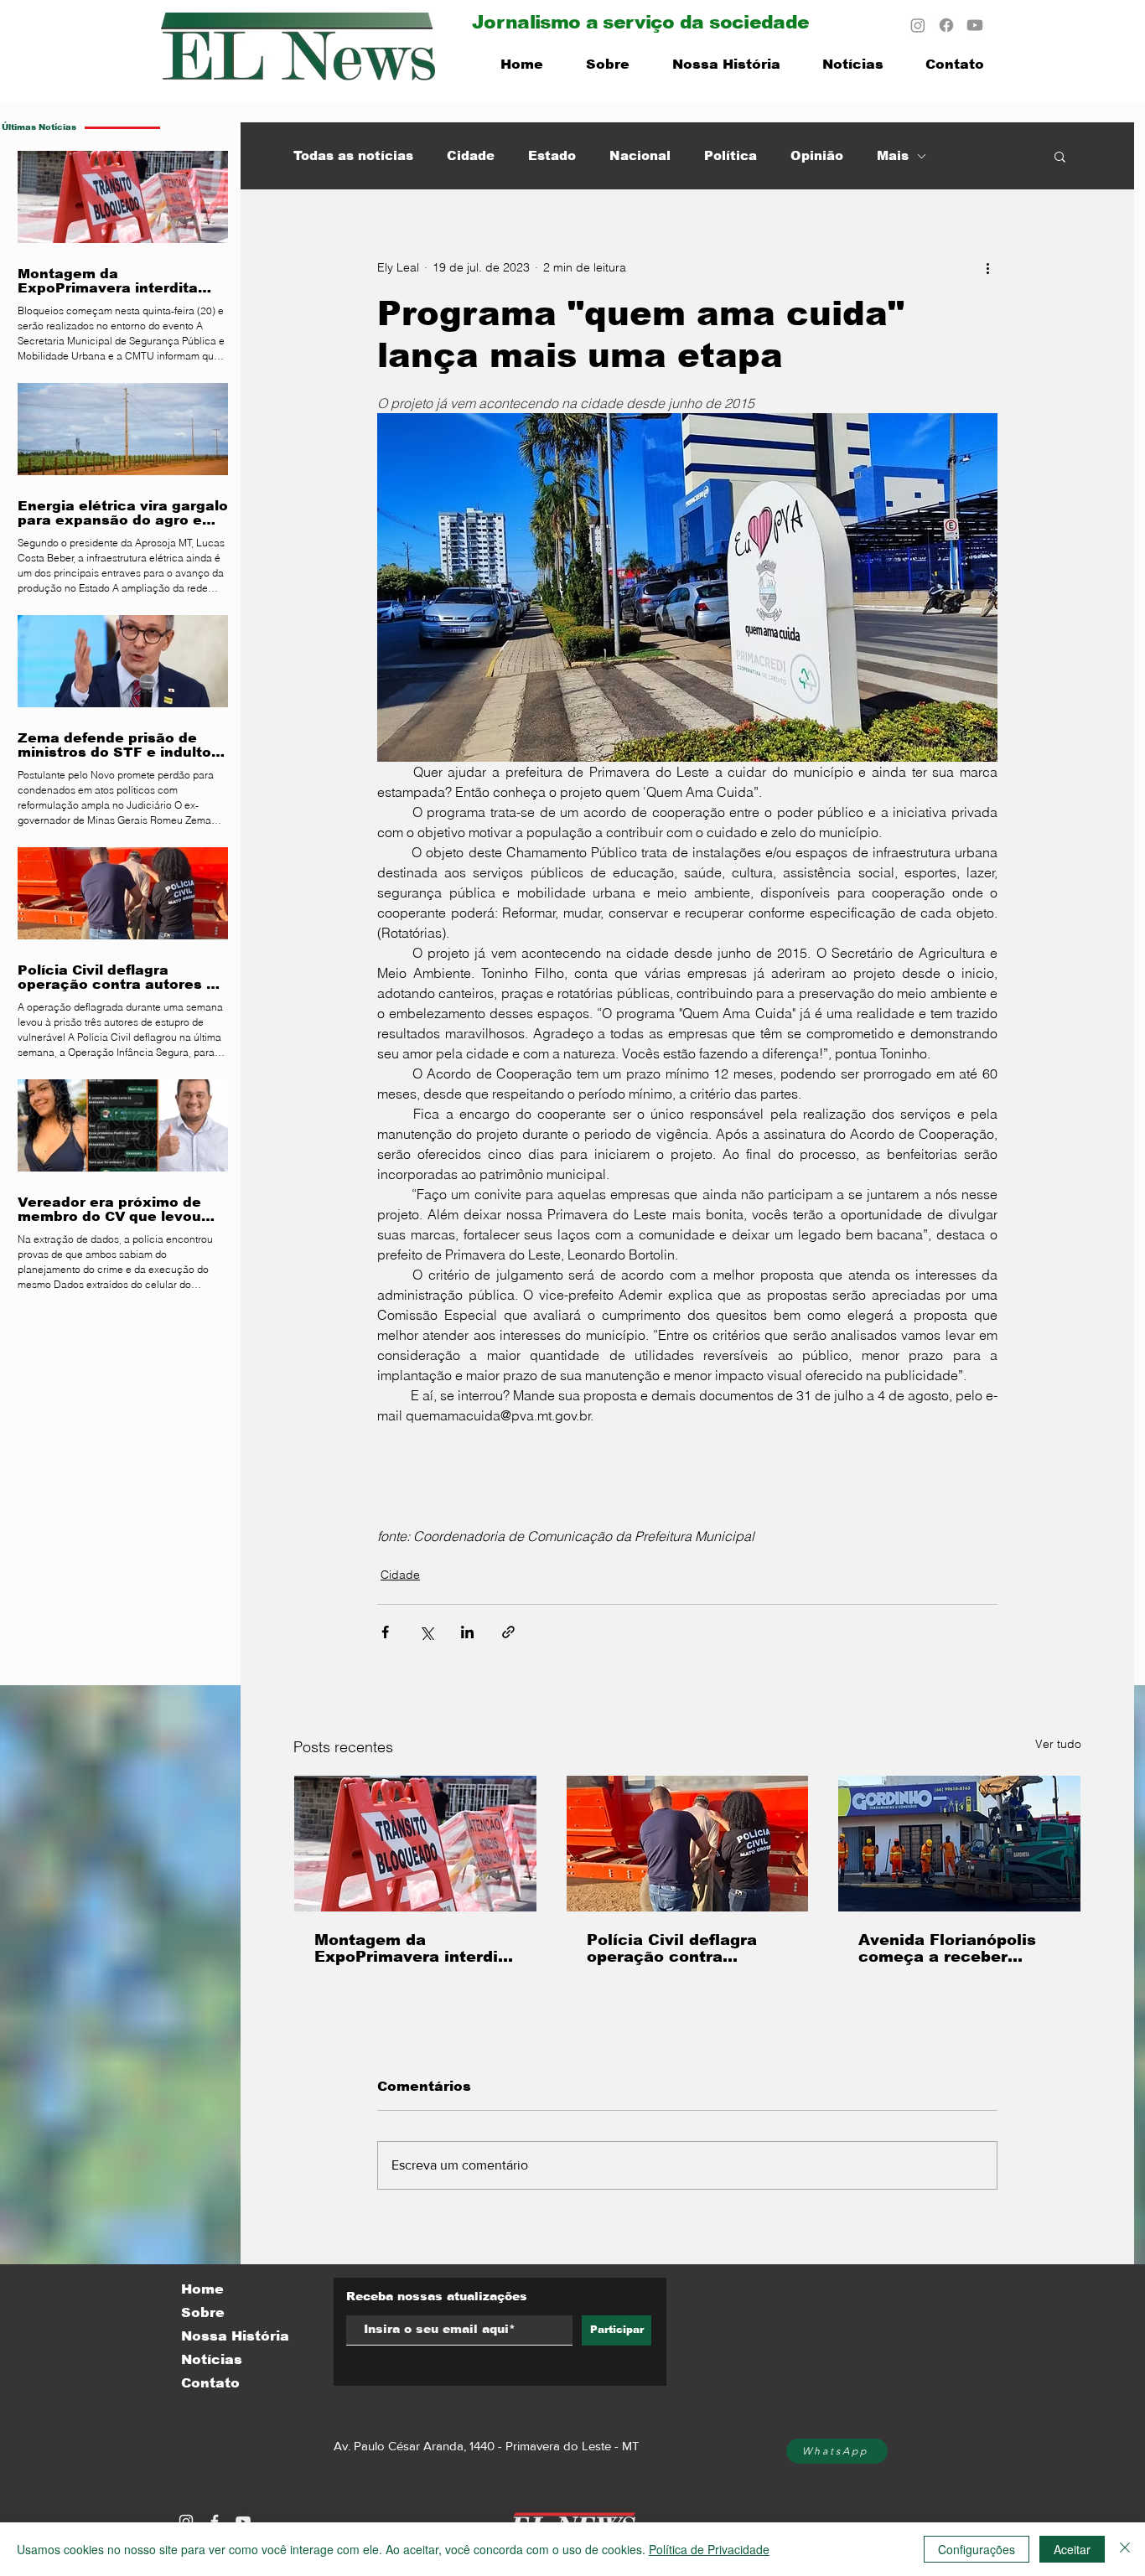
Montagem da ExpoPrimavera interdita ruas (414, 1948)
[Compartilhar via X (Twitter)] (426, 1632)
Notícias (212, 2359)
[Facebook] (946, 25)
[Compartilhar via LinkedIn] (467, 1632)
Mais (893, 155)
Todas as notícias (353, 155)
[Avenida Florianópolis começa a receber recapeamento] (959, 1844)
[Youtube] (975, 25)
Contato (210, 2383)
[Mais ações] (987, 267)
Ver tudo (1058, 1744)
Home (202, 2289)
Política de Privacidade (709, 2549)
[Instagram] (918, 25)
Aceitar (1072, 2549)
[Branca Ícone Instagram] (186, 2522)
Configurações (977, 2549)
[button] (1060, 156)
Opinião (817, 155)
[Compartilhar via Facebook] (385, 1632)
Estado (552, 155)
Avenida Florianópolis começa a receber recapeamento (947, 1948)
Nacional (640, 155)
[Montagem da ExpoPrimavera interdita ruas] (415, 1844)
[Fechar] (1125, 2549)
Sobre (203, 2312)
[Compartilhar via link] (508, 1632)
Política (731, 155)
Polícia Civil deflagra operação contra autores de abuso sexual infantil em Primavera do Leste (672, 1948)
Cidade (471, 155)
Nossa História (235, 2336)
